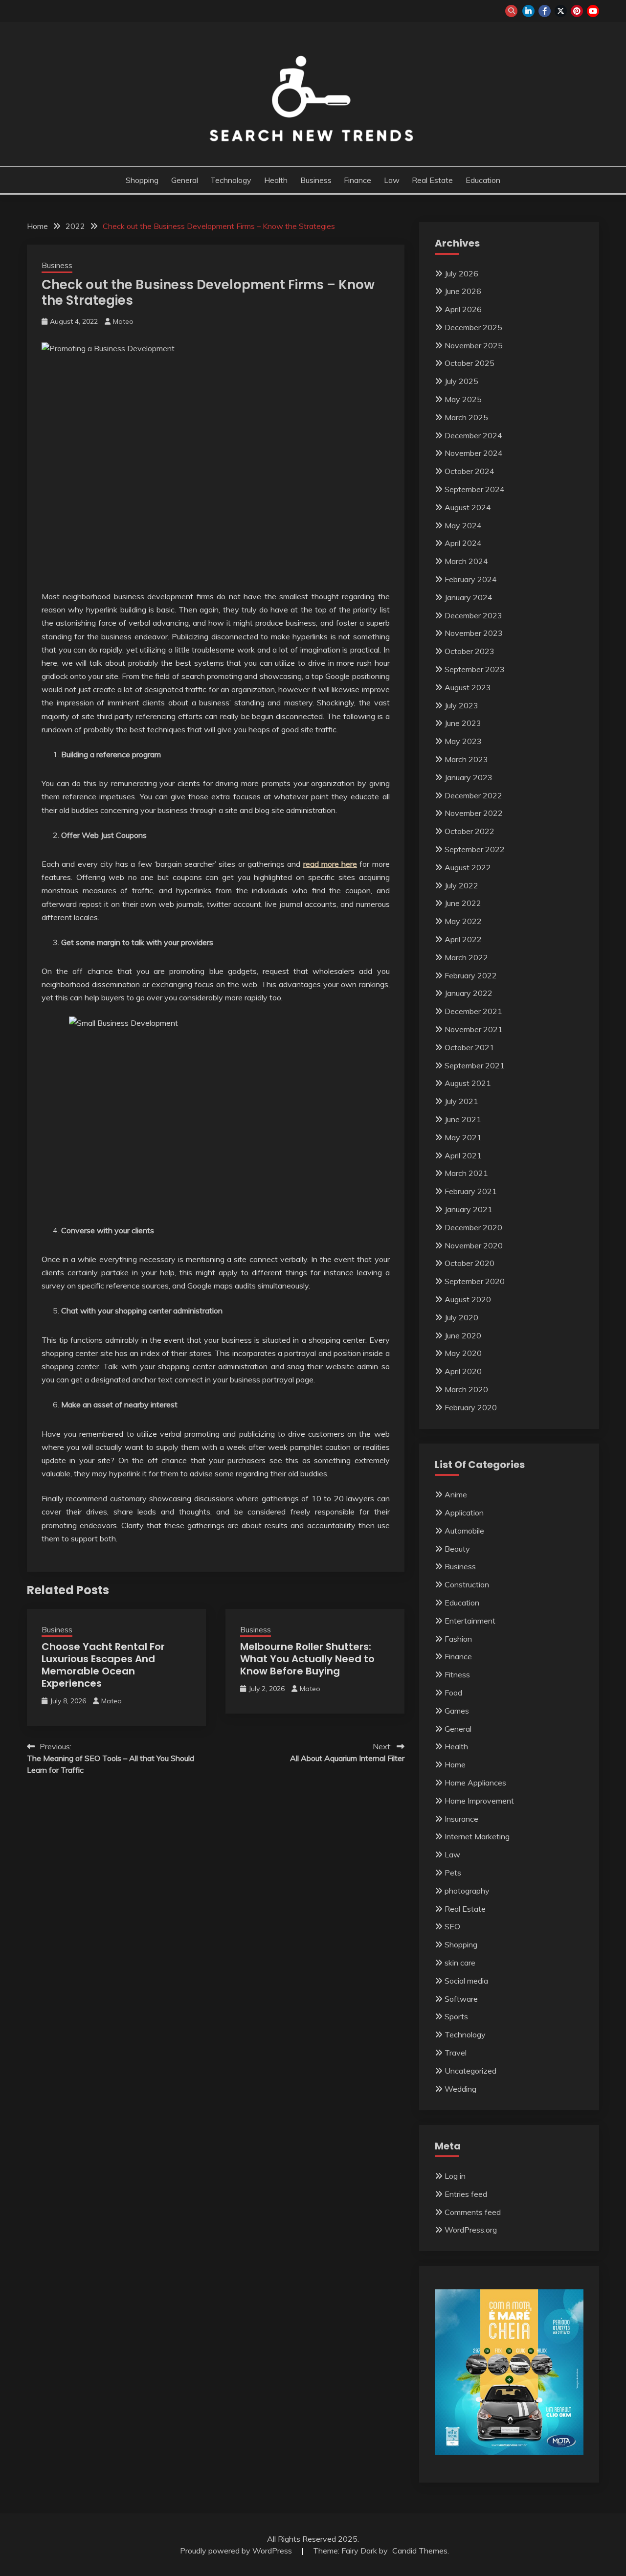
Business (316, 180)
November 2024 (474, 453)
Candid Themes (420, 2551)
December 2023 (473, 615)
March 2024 (466, 561)
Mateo (123, 321)
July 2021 (461, 1101)
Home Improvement (479, 1801)
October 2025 (469, 363)
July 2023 (461, 705)
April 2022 (463, 939)
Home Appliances (475, 1783)
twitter (561, 11)
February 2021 (471, 1191)
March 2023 (466, 759)
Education (483, 180)
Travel (456, 2053)
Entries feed (466, 2194)
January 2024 (469, 597)
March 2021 (466, 1173)
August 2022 (468, 867)
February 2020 (471, 1407)
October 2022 (469, 831)
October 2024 (469, 471)
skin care (460, 1963)
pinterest (577, 11)
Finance (358, 180)
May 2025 (463, 399)
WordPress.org (471, 2230)
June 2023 (463, 723)
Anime (456, 1494)
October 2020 (469, 1263)
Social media (466, 1981)
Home (455, 1764)
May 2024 (463, 525)
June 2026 (463, 291)
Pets (453, 1873)
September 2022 (475, 849)
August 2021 (468, 1083)
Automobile (464, 1531)
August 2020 (468, 1299)
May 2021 (463, 1137)
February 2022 (471, 975)
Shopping (142, 180)
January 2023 (469, 777)
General (185, 180)
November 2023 (474, 633)
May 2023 (463, 741)
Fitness (457, 1674)
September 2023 (475, 669)
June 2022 (463, 903)
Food (453, 1693)
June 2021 (463, 1119)
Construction (467, 1584)
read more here (330, 864)
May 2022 (463, 921)
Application (464, 1513)
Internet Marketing (477, 1836)
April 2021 (463, 1155)
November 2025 (474, 345)
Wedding (460, 2089)
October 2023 (469, 651)
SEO (452, 1926)
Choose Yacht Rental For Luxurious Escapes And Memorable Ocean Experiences (103, 1665)
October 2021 (469, 1047)
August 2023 (468, 687)
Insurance (461, 1819)
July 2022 (461, 885)
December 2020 (473, 1227)
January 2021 (469, 1209)
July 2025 (461, 381)
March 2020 (466, 1389)
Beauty (457, 1549)
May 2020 (463, 1353)
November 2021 (474, 1029)
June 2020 (463, 1335)
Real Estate (432, 180)
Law (392, 180)
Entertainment (470, 1621)
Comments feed (473, 2212)
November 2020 (474, 1245)
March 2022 (466, 957)
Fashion (458, 1639)
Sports (456, 2016)
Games (457, 1711)
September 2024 (475, 489)
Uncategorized (470, 2071)
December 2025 (473, 327)
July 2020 (461, 1317)
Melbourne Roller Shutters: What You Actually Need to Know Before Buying (307, 1659)
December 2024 (473, 435)
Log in (455, 2176)
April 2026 (463, 309)
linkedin (528, 11)
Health (276, 180)
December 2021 (473, 1011)
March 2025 (466, 417)
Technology (231, 180)
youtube (593, 11)
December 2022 (473, 795)
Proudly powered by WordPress (237, 2551)
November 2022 (474, 813)
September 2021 (475, 1065)
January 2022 (469, 993)
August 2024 (468, 507)
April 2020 (463, 1371)
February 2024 (471, 579)
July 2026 (461, 273)
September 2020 (475, 1281)
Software (461, 1999)
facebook (545, 11)
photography (467, 1891)
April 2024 (463, 543)
